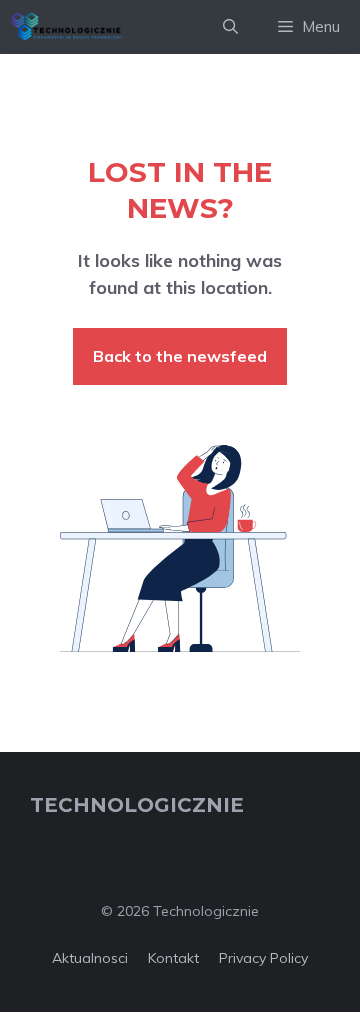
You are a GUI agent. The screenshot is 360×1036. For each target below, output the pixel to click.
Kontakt (173, 958)
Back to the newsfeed (180, 356)
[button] (230, 27)
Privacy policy (263, 958)
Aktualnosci (90, 958)
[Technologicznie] (67, 27)
